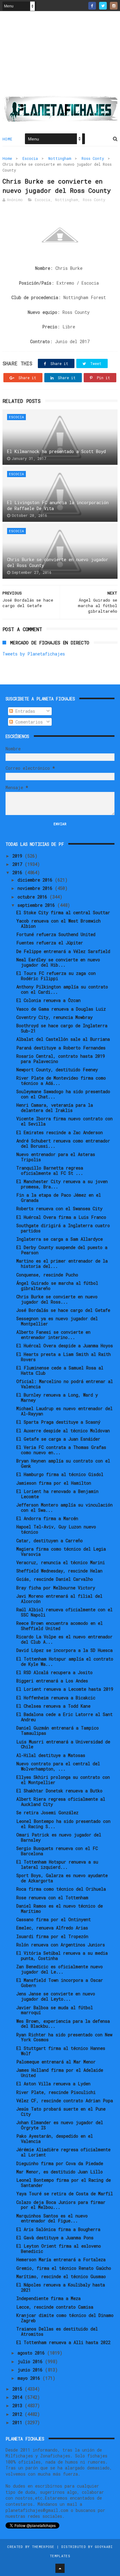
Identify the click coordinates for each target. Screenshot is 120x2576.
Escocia (30, 158)
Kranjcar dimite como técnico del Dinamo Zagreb (65, 2318)
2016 (18, 872)
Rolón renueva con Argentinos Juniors (61, 1945)
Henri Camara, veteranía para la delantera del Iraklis (55, 1108)
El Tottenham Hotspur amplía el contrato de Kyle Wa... (65, 1661)
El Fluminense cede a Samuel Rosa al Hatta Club (60, 1370)
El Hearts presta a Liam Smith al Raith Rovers (64, 1357)
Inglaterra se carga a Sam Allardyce (60, 1239)
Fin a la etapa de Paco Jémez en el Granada (59, 1198)
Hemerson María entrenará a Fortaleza (61, 2260)
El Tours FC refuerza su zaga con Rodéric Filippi (56, 976)
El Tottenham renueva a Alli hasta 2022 (63, 2342)
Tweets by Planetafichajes (34, 654)
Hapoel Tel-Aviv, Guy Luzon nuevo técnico (56, 1529)
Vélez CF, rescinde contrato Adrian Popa (65, 2101)
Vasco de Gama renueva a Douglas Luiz (61, 1009)
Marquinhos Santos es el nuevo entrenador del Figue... (52, 2218)
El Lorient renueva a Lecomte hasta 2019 (65, 1689)
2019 (18, 856)
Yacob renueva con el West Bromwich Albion (58, 923)
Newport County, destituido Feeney (57, 1070)
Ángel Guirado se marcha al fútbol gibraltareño (57, 1286)
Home (8, 139)
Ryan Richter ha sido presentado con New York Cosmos (64, 2037)
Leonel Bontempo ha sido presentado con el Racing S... (63, 1824)
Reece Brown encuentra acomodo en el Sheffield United (60, 1626)
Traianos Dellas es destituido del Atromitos (57, 2331)
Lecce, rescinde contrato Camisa (55, 2307)
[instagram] (114, 6)
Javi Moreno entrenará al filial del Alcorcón (59, 1599)
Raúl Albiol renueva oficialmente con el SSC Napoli (64, 1612)
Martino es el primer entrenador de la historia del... (62, 1264)
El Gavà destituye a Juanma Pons (55, 2238)
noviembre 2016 (36, 888)
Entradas (24, 711)
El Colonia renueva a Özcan (48, 1000)
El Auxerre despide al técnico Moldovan (63, 1431)
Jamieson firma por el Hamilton (54, 1483)
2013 (18, 2406)
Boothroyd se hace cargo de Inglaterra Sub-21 (62, 1028)
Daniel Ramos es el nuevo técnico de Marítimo (60, 1909)
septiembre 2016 (37, 905)
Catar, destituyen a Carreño (50, 1541)
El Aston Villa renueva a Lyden (53, 2084)
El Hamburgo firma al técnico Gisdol (60, 1474)
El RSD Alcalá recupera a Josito (54, 1672)
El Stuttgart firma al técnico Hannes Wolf (61, 2051)
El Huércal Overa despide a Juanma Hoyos (65, 1346)
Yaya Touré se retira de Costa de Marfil (65, 2194)
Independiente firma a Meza (48, 2298)
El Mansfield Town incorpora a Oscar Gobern (60, 1983)
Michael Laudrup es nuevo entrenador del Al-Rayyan (64, 1411)
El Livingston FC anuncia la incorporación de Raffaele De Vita (58, 506)
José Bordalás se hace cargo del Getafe (63, 1310)
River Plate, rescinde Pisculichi (56, 2092)
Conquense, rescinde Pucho (47, 1275)
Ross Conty (93, 158)
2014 (18, 2397)
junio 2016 (31, 2370)
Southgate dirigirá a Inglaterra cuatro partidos (63, 1228)
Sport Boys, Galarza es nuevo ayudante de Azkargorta (62, 1878)
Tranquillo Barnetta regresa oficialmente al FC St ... (50, 1170)
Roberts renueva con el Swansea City (59, 1209)
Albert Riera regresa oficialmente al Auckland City (61, 1802)
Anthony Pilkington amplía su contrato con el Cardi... (62, 989)
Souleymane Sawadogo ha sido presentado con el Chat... (63, 1094)
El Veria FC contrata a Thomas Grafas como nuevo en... (61, 1450)
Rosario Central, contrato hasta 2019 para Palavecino (61, 1059)
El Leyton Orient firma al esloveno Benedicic (59, 2249)
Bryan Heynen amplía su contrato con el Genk (63, 1463)
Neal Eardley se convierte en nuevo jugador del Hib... (58, 962)
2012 (18, 2414)
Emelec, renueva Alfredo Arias (52, 1928)
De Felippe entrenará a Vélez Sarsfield (63, 951)
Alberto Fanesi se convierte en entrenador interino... (53, 1335)
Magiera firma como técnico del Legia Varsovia (61, 1552)
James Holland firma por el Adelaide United (60, 2073)
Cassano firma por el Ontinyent (54, 1919)
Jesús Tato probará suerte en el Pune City (61, 2112)
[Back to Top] (60, 2568)
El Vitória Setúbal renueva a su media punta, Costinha (62, 1956)
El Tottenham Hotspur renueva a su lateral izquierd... (57, 1864)
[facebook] (92, 6)
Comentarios (28, 722)
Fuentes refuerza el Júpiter (50, 943)
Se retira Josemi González (47, 1813)
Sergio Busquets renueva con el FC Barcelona (57, 1851)
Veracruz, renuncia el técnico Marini (61, 1562)
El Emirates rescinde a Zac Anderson (60, 1132)
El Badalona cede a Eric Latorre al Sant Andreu (64, 1717)
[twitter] (103, 6)
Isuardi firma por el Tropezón (52, 1936)
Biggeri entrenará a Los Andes (52, 1681)
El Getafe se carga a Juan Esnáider (58, 1439)
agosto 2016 (32, 2353)
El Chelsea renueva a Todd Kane (53, 1706)
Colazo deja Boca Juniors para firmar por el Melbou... (61, 2205)
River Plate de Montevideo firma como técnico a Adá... (61, 1081)
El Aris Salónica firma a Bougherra (58, 2229)
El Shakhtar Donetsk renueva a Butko (59, 1791)
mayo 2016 (30, 2378)
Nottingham (60, 158)
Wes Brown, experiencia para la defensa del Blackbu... (63, 2024)
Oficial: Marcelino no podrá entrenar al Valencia (65, 1384)
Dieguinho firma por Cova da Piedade (60, 2163)
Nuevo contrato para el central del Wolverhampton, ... (58, 1766)
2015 (18, 2389)
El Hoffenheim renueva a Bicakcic (56, 1698)
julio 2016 (31, 2361)
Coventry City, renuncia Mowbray (54, 1017)
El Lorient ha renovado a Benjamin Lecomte (57, 1494)
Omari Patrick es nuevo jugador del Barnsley (59, 1837)
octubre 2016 (34, 897)
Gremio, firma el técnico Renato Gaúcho (64, 2268)
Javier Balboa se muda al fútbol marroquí (55, 2010)
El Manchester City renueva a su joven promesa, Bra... (62, 1184)
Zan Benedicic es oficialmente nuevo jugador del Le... (60, 1969)
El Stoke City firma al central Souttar (63, 913)
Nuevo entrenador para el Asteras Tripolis (56, 1157)
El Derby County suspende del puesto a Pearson (62, 1250)
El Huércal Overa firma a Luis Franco (61, 1217)
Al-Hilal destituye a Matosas (51, 1755)
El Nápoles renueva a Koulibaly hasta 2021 (61, 2287)
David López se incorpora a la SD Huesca (64, 1650)
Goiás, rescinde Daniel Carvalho (55, 1579)
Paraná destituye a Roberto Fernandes (61, 1048)
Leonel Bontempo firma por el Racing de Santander (64, 2183)
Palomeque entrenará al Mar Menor (56, 2062)
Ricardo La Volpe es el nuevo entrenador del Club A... (64, 1639)
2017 (18, 864)
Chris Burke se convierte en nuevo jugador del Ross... (57, 1299)
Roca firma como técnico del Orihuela (61, 1889)
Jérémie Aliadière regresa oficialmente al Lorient (63, 2152)
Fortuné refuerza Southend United (56, 934)
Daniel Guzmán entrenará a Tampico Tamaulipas (58, 1730)
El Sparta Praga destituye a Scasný (58, 1422)
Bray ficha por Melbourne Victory (56, 1588)
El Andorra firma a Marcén (47, 1518)
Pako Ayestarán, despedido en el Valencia (55, 2139)
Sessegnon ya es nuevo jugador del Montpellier (57, 1321)
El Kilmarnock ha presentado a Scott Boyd (56, 451)
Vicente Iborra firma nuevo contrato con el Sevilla (64, 1121)
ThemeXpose (43, 2547)
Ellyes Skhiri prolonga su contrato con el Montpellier (63, 1780)
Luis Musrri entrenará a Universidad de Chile (63, 1744)
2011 (18, 2422)
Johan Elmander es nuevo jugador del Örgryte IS (60, 2125)
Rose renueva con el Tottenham (52, 1898)
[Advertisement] (60, 56)
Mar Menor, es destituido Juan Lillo (60, 2172)
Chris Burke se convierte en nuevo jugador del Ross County (58, 563)
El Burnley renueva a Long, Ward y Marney (57, 1398)
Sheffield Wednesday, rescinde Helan (59, 1571)
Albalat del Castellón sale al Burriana (63, 1039)
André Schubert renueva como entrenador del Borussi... (63, 1143)
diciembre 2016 (36, 880)
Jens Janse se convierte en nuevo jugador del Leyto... (56, 1996)
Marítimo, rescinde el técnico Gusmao (61, 2276)
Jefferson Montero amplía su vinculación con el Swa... (64, 1507)
